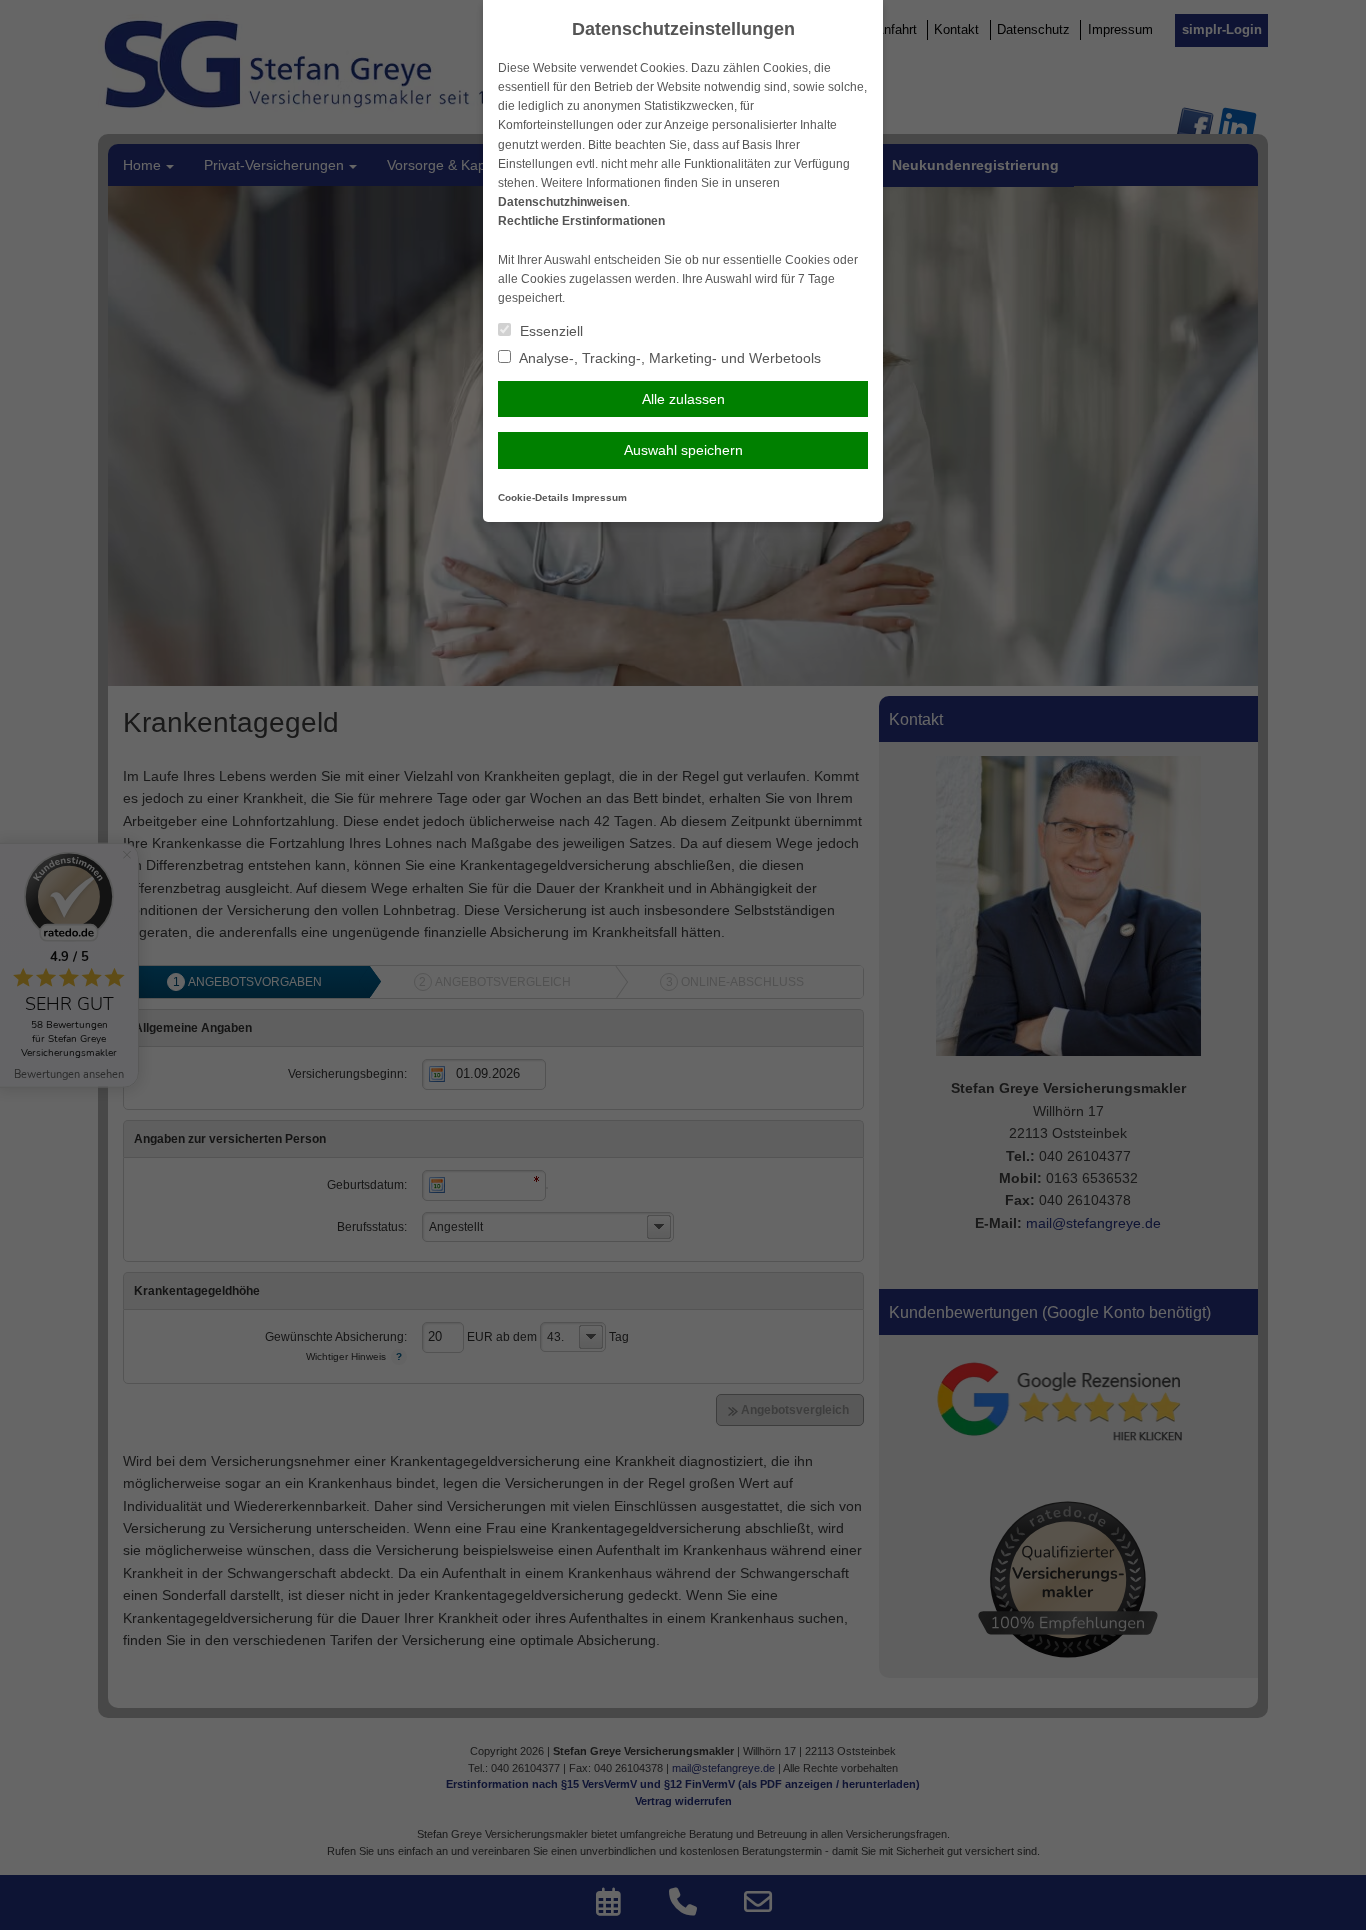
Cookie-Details (533, 497)
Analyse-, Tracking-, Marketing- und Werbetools (668, 358)
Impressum (599, 497)
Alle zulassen (683, 399)
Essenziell (549, 331)
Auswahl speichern (683, 450)
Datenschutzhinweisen (562, 202)
